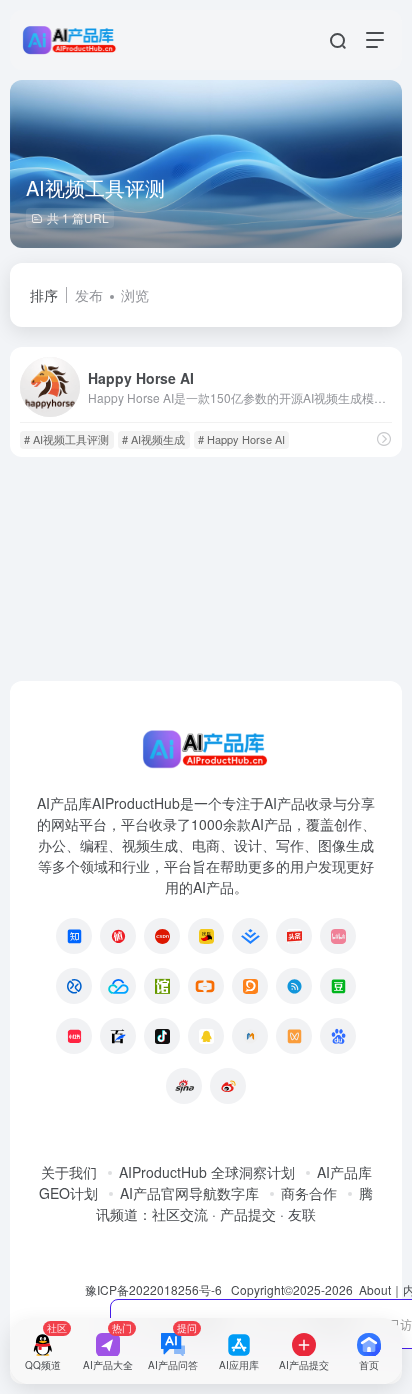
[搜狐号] (206, 936)
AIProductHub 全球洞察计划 (207, 1172)
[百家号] (118, 1036)
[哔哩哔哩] (338, 936)
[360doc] (162, 986)
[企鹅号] (206, 1036)
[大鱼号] (250, 986)
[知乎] (74, 936)
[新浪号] (184, 1086)
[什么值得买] (118, 936)
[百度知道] (338, 1036)
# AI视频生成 (153, 439)
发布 (89, 295)
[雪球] (74, 986)
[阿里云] (206, 986)
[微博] (228, 1086)
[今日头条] (294, 936)
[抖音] (162, 1036)
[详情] (384, 438)
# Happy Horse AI (241, 439)
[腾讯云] (118, 986)
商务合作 (309, 1193)
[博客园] (294, 986)
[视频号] (294, 1036)
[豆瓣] (338, 986)
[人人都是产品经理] (250, 1036)
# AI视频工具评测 (66, 439)
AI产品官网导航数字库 (189, 1193)
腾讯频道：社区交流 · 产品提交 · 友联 (234, 1203)
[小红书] (74, 1036)
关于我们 (69, 1172)
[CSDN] (162, 936)
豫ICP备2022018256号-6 (153, 1289)
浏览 (135, 295)
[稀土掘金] (250, 936)
